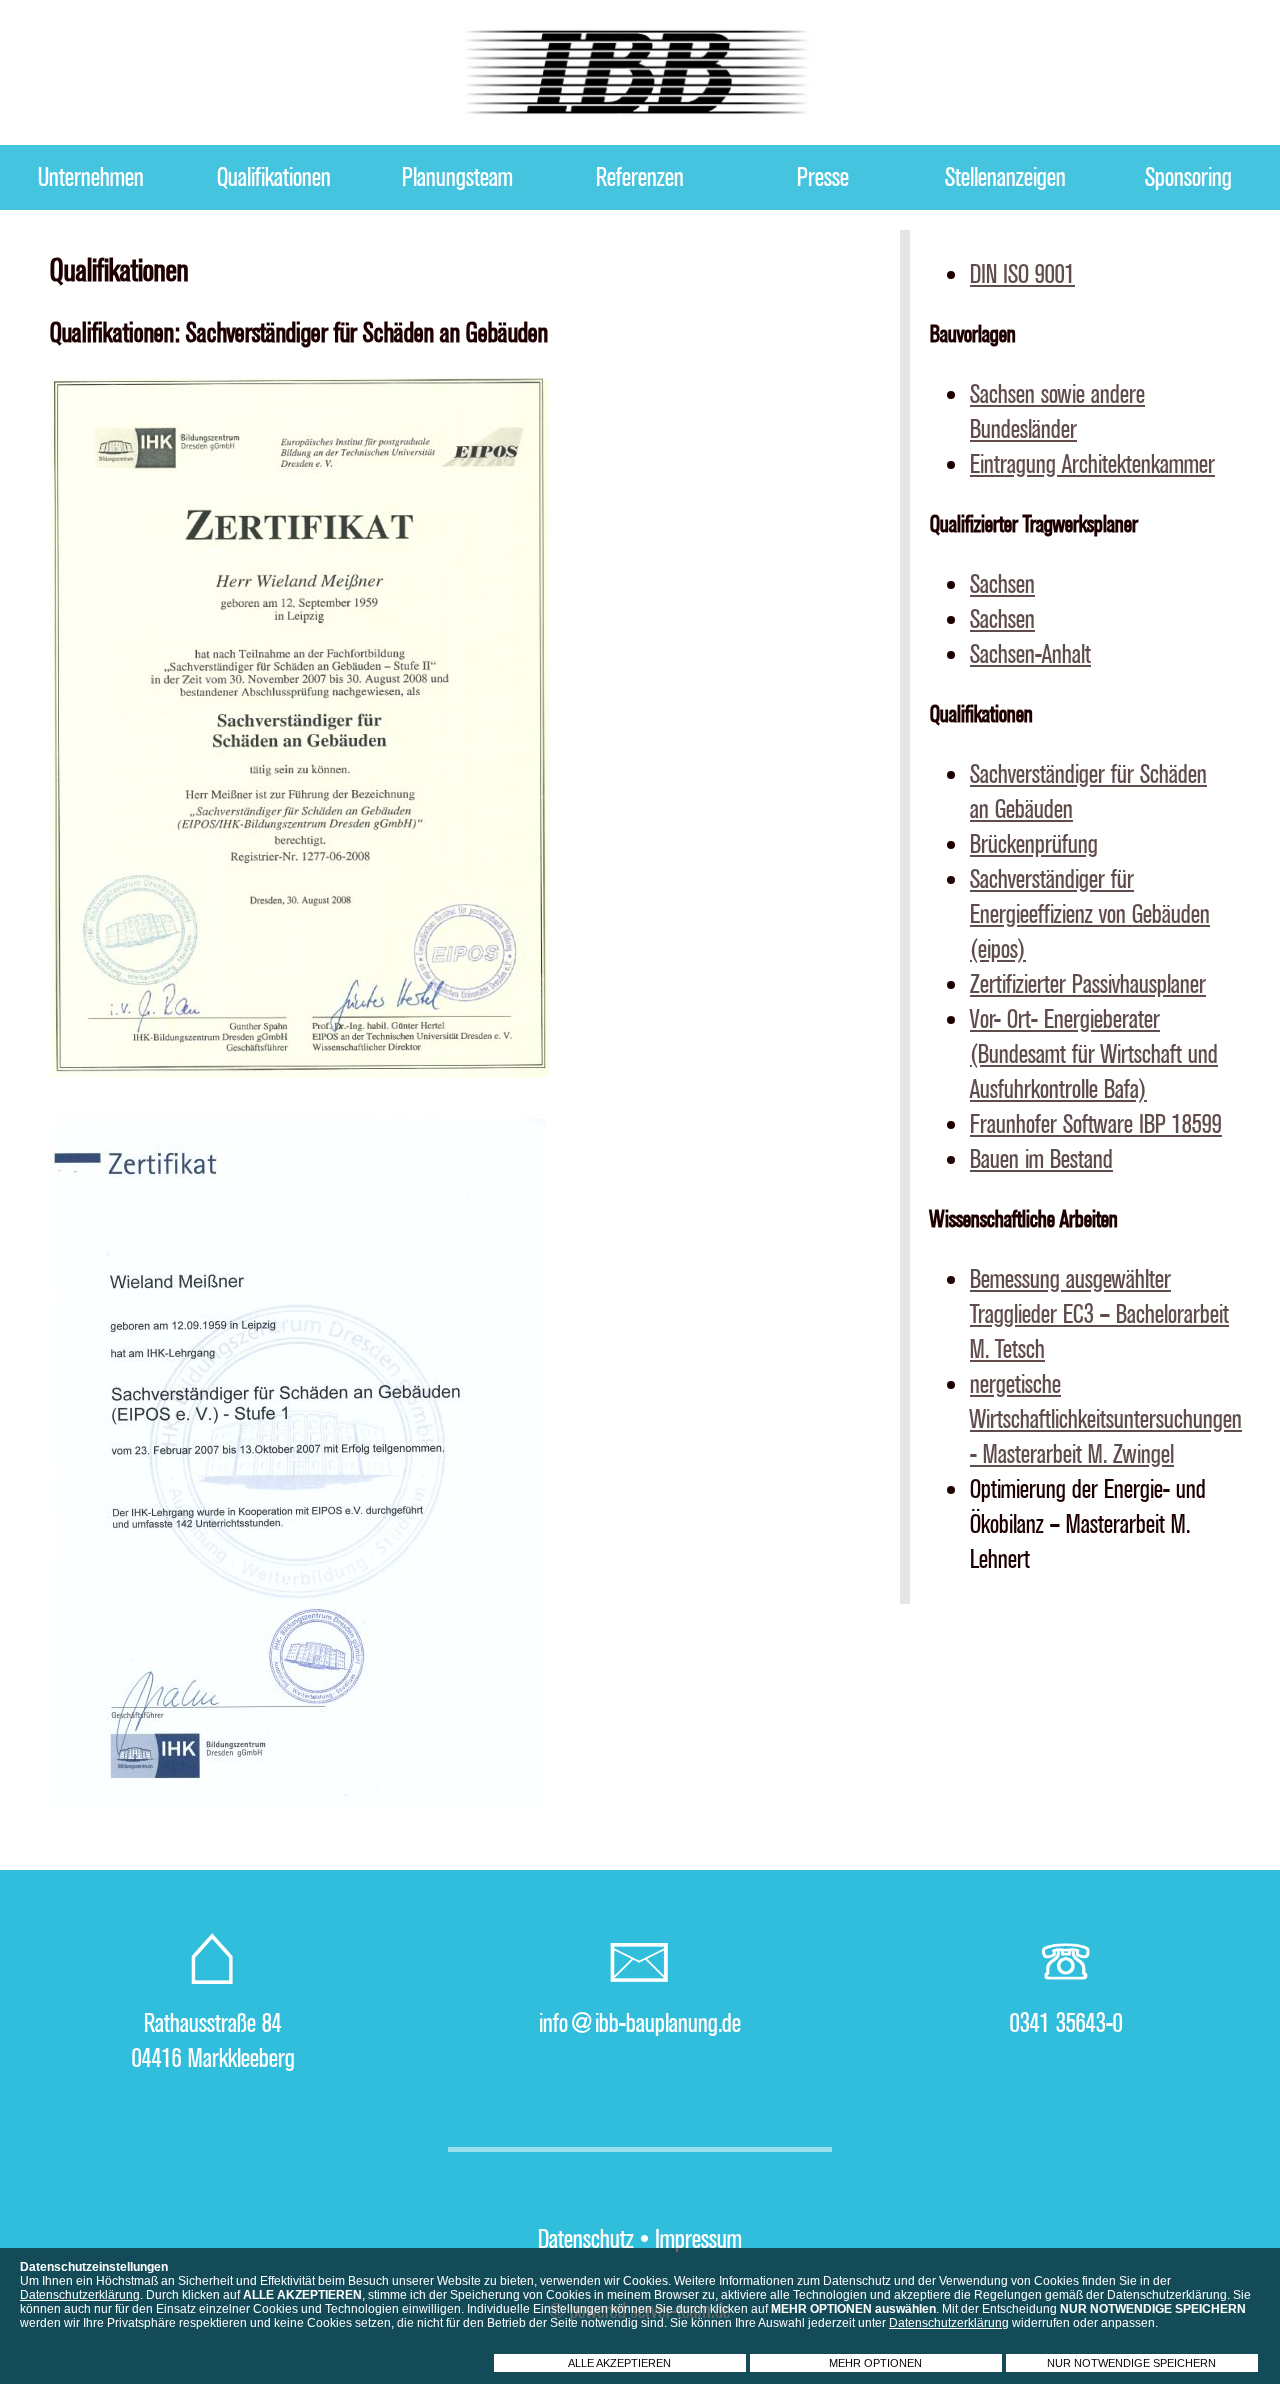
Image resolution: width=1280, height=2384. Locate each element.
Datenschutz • (593, 2239)
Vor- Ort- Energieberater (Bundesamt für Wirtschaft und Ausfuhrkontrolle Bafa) (1094, 1054)
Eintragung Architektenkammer (1092, 464)
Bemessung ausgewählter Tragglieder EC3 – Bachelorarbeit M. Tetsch (1099, 1314)
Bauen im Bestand (1041, 1159)
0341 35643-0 (1066, 2023)
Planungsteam (457, 177)
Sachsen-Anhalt (1030, 654)
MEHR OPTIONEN (875, 2363)
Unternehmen (91, 177)
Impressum (698, 2239)
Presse (823, 177)
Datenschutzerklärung (80, 2295)
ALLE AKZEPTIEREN (619, 2363)
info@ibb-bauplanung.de (640, 2023)
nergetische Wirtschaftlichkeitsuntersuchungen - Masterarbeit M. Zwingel (1106, 1419)
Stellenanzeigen (1005, 177)
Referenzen (640, 177)
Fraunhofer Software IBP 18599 (1096, 1124)
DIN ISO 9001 (1022, 274)
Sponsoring (1188, 177)
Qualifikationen (274, 177)
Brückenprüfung (1034, 844)
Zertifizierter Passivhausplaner (1088, 984)
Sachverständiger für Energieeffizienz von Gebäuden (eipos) (1090, 914)
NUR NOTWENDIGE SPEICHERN (1131, 2363)
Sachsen (1002, 584)
